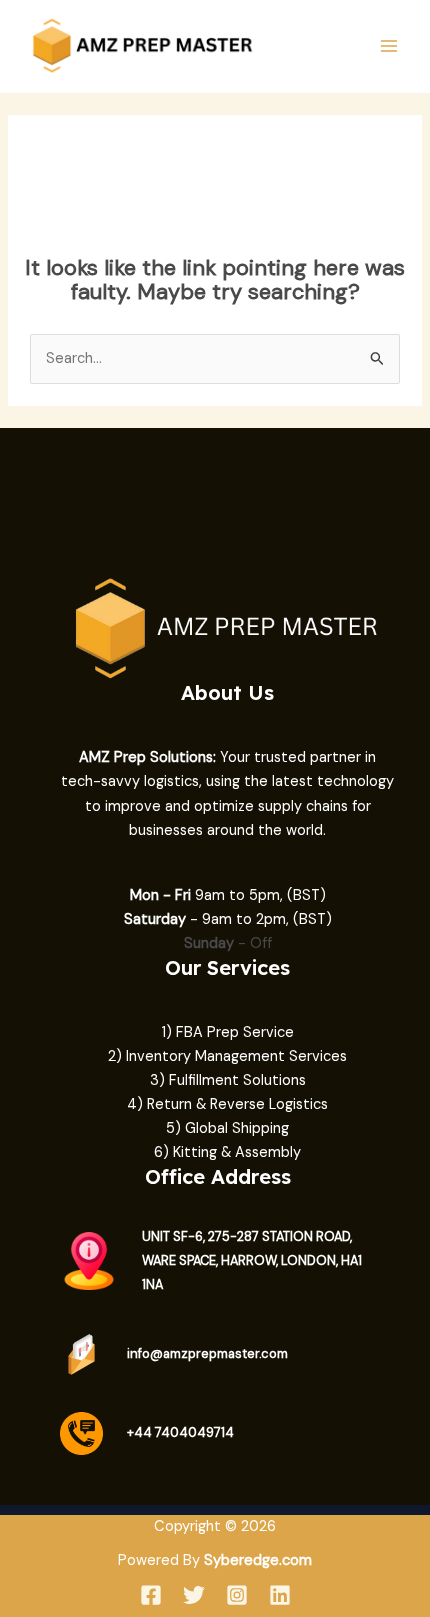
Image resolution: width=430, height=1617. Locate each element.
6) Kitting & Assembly (227, 1152)
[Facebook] (151, 1595)
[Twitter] (194, 1595)
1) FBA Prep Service (228, 1032)
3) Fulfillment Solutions (228, 1080)
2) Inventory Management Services (227, 1056)
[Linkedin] (280, 1595)
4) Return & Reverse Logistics (227, 1104)
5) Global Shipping (227, 1128)
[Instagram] (237, 1595)
